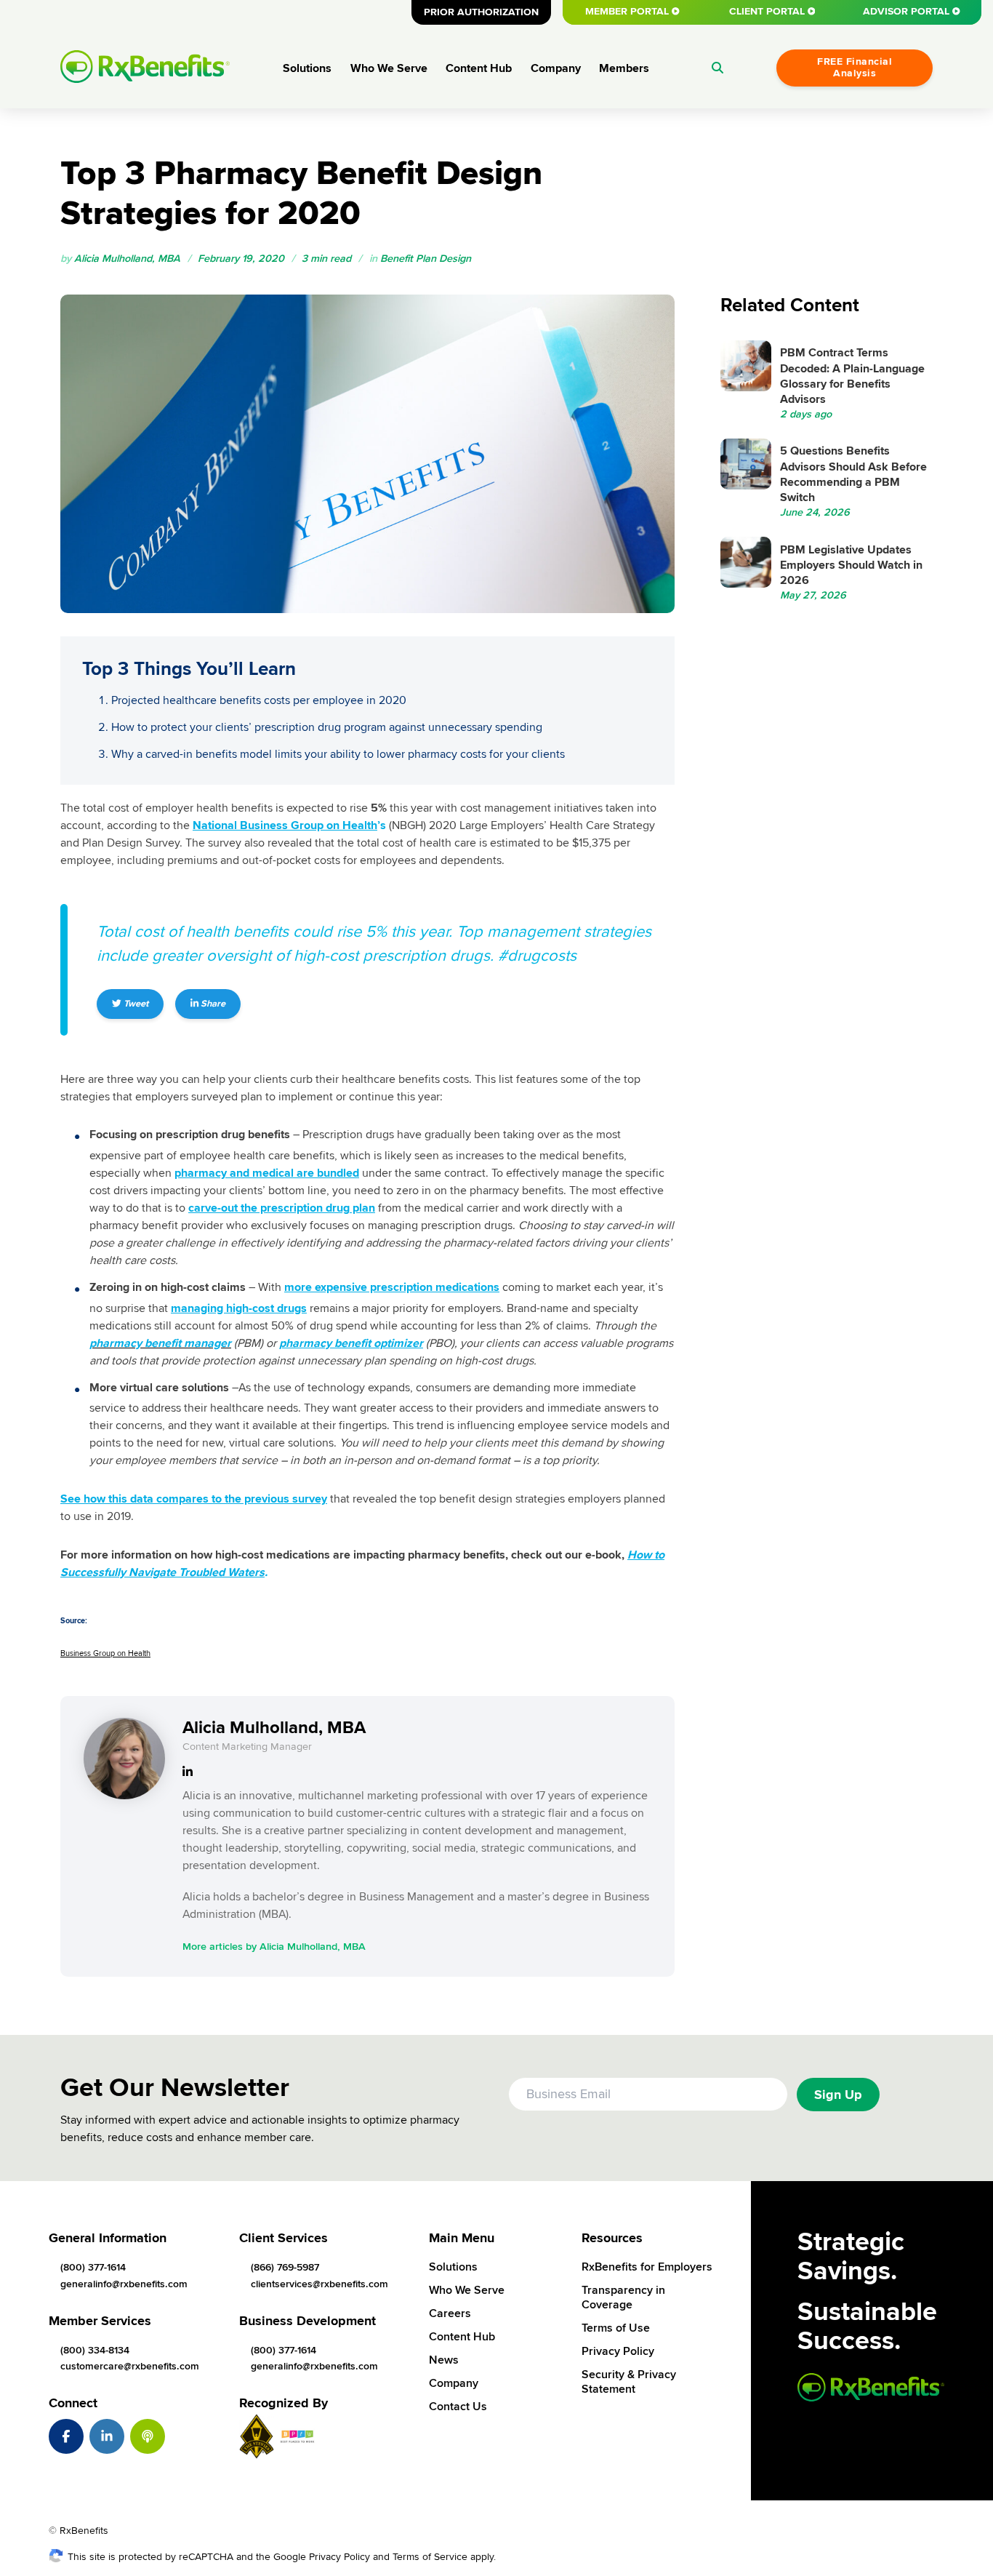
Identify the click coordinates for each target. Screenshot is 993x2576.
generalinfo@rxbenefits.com (124, 2284)
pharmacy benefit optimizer (351, 1343)
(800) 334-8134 (95, 2350)
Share (212, 1004)
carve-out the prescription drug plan (282, 1208)
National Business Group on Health (285, 825)
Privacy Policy (618, 2351)
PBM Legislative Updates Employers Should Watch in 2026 (851, 565)
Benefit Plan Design (426, 259)
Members (624, 68)
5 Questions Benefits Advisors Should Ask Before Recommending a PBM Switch (853, 474)
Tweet (135, 1004)
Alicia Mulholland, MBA (127, 259)
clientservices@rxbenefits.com (319, 2284)
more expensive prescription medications (392, 1287)
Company (556, 68)
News (444, 2360)
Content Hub (479, 68)
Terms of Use (616, 2328)
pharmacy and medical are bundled (267, 1173)
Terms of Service (430, 2557)
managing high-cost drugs (239, 1308)
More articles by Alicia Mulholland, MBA (274, 1947)
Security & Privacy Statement (629, 2382)
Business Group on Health (105, 1653)
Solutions (307, 68)
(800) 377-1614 (93, 2267)
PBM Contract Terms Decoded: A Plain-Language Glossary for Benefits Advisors (852, 376)
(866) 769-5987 (285, 2267)
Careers (450, 2313)
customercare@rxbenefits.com (130, 2366)
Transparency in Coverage (623, 2297)
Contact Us (458, 2407)
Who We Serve (389, 68)
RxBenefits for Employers (647, 2267)
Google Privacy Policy (322, 2557)
